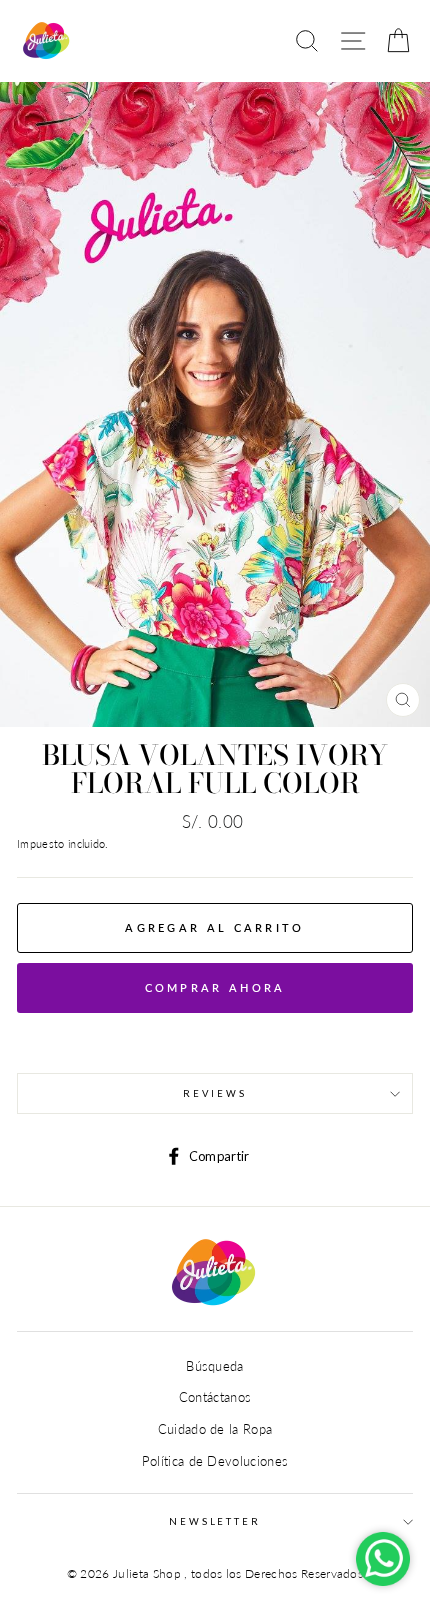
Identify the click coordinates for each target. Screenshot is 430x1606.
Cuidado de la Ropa (215, 1429)
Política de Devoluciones (215, 1461)
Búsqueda (215, 1366)
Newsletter (215, 1521)
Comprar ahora (215, 987)
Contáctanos (215, 1397)
